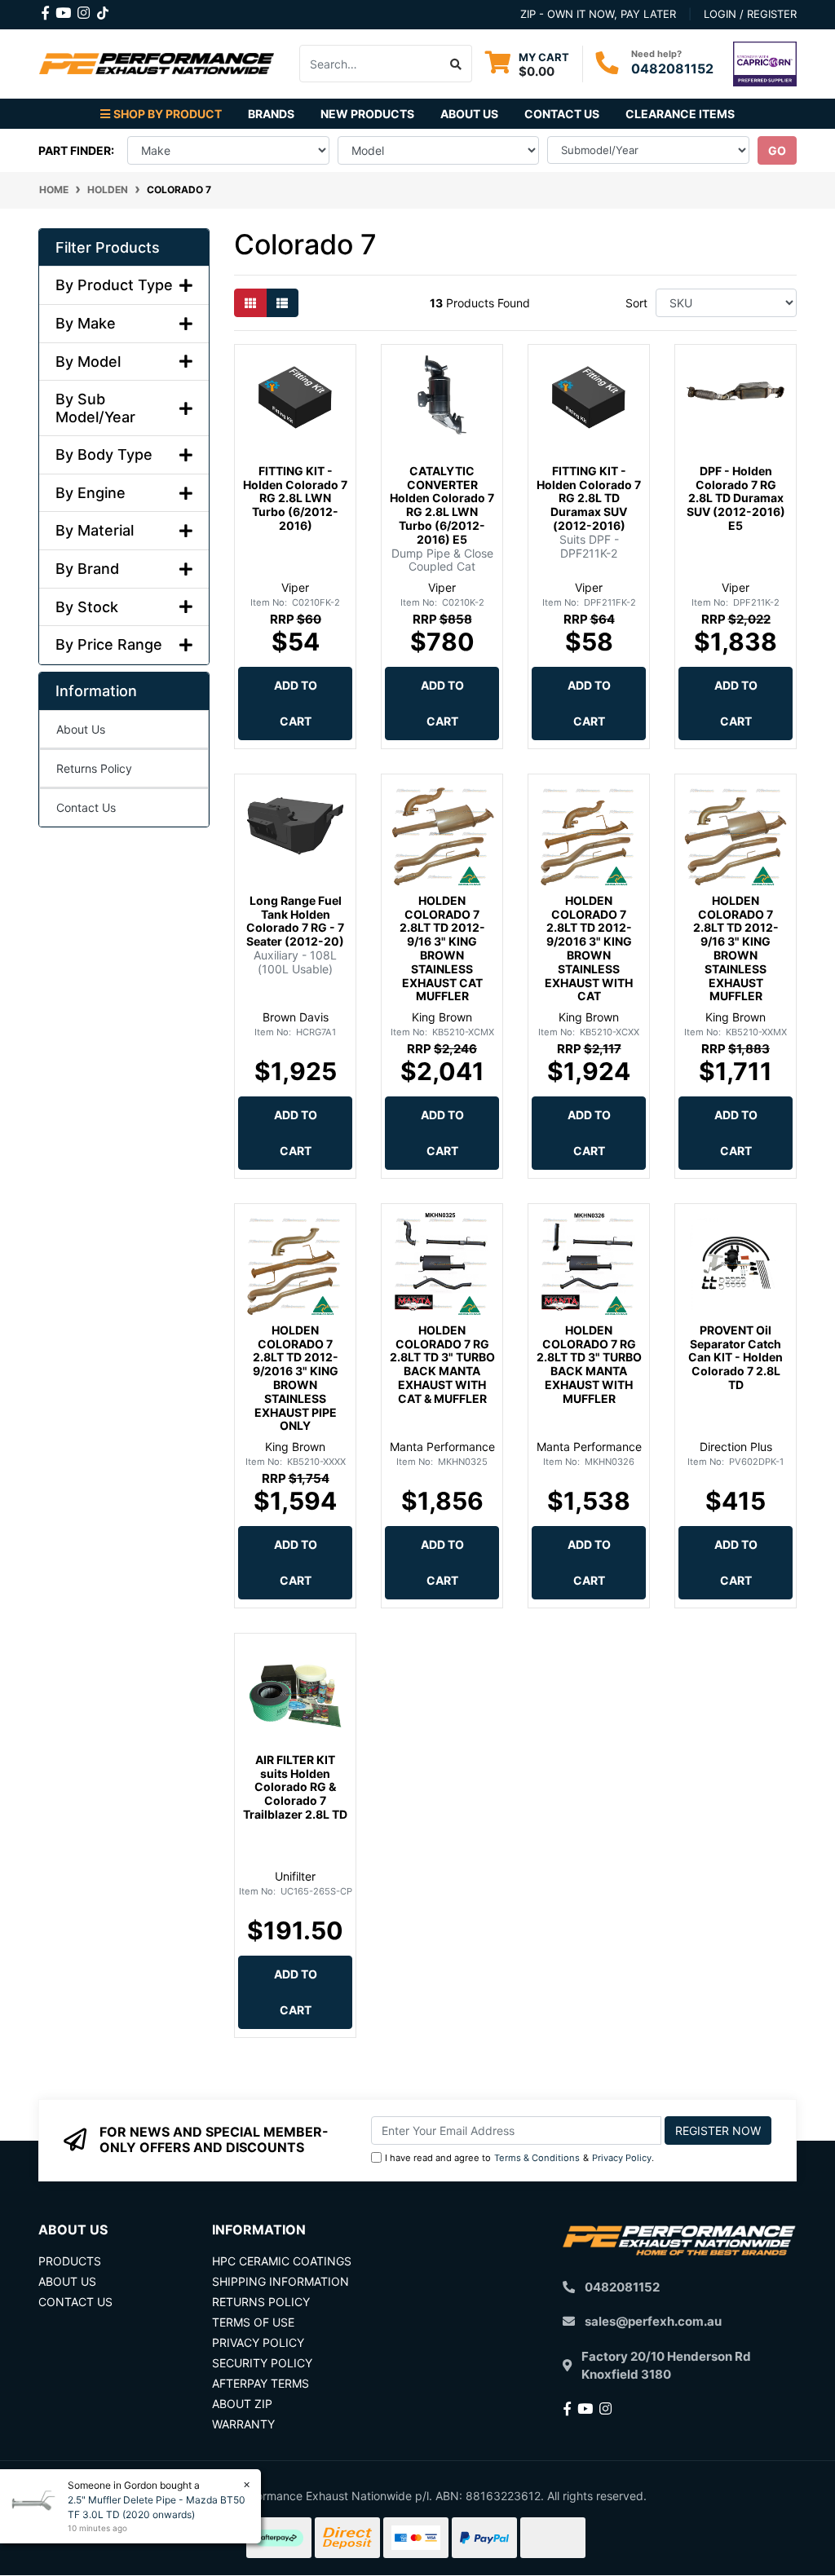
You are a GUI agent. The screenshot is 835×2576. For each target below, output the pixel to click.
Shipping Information (281, 2281)
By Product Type (114, 285)
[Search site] (456, 64)
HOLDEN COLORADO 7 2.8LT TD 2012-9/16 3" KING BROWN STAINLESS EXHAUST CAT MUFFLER (442, 948)
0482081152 (672, 68)
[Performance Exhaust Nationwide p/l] (157, 62)
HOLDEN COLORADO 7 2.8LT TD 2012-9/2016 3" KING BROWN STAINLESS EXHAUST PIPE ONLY (296, 1378)
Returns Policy (94, 768)
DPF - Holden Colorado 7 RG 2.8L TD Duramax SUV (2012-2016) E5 (736, 498)
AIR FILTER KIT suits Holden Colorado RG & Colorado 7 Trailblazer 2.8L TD (295, 1787)
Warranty (243, 2424)
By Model (88, 362)
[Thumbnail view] (250, 303)
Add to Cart (296, 703)
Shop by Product (168, 114)
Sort (636, 303)
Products (70, 2261)
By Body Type (104, 454)
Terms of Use (253, 2322)
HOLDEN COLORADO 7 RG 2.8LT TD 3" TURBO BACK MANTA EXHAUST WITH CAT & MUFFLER (442, 1364)
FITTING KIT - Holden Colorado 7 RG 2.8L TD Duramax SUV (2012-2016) (589, 498)
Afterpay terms (261, 2383)
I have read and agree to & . (519, 2158)
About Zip (242, 2404)
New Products (367, 114)
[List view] (282, 303)
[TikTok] (103, 10)
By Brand (87, 569)
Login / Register (750, 14)
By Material (95, 530)
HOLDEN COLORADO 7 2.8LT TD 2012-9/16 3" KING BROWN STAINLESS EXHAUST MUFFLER (736, 948)
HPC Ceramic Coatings (282, 2261)
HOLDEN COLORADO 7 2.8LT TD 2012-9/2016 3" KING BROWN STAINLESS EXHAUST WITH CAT (589, 948)
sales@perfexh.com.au (653, 2321)
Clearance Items (680, 114)
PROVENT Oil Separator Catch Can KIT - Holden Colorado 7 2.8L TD (736, 1357)
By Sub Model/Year (95, 408)
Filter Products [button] (108, 247)
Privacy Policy (622, 2158)
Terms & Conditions (537, 2158)
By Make (86, 323)
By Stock (87, 607)
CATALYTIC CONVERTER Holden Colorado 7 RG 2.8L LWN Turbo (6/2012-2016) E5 (442, 505)
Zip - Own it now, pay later (598, 14)
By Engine (91, 493)
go (777, 150)
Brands (271, 114)
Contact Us (562, 114)
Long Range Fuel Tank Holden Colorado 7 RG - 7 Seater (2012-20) (295, 921)
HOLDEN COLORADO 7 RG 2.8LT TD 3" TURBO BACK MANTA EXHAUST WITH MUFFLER (589, 1364)
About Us (469, 114)
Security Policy (262, 2363)
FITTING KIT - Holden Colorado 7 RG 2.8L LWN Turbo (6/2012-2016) (295, 498)
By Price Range (109, 644)
